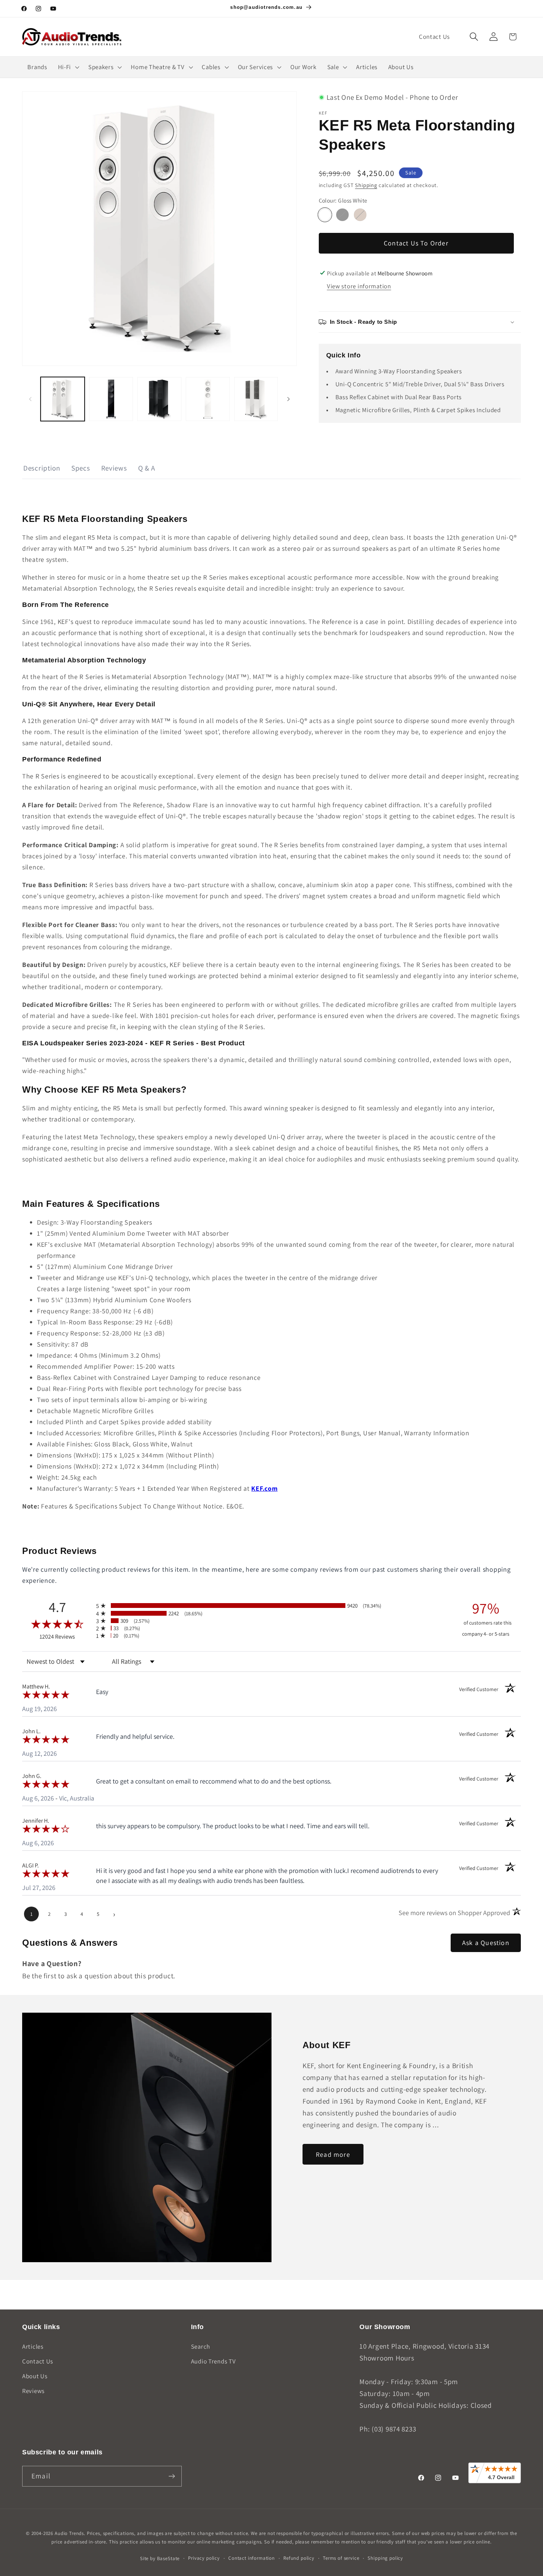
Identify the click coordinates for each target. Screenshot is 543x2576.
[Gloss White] (325, 215)
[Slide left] (30, 399)
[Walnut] (360, 215)
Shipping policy (385, 2558)
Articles (33, 2346)
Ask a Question (486, 1943)
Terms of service (341, 2558)
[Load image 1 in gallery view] (63, 399)
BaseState (168, 2558)
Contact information (252, 2558)
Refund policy (299, 2558)
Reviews (114, 468)
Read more (333, 2154)
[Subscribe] (172, 2476)
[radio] (271, 1606)
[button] (474, 37)
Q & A (147, 468)
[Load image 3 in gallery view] (111, 399)
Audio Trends (69, 2533)
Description (42, 468)
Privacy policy (204, 2558)
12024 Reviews (66, 1637)
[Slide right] (288, 399)
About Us (35, 2376)
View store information (359, 286)
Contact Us (38, 2361)
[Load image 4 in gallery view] (159, 399)
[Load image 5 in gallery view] (208, 399)
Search (201, 2346)
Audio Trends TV (214, 2361)
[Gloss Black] (342, 215)
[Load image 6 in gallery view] (256, 399)
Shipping (366, 185)
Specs (81, 468)
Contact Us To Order (416, 243)
